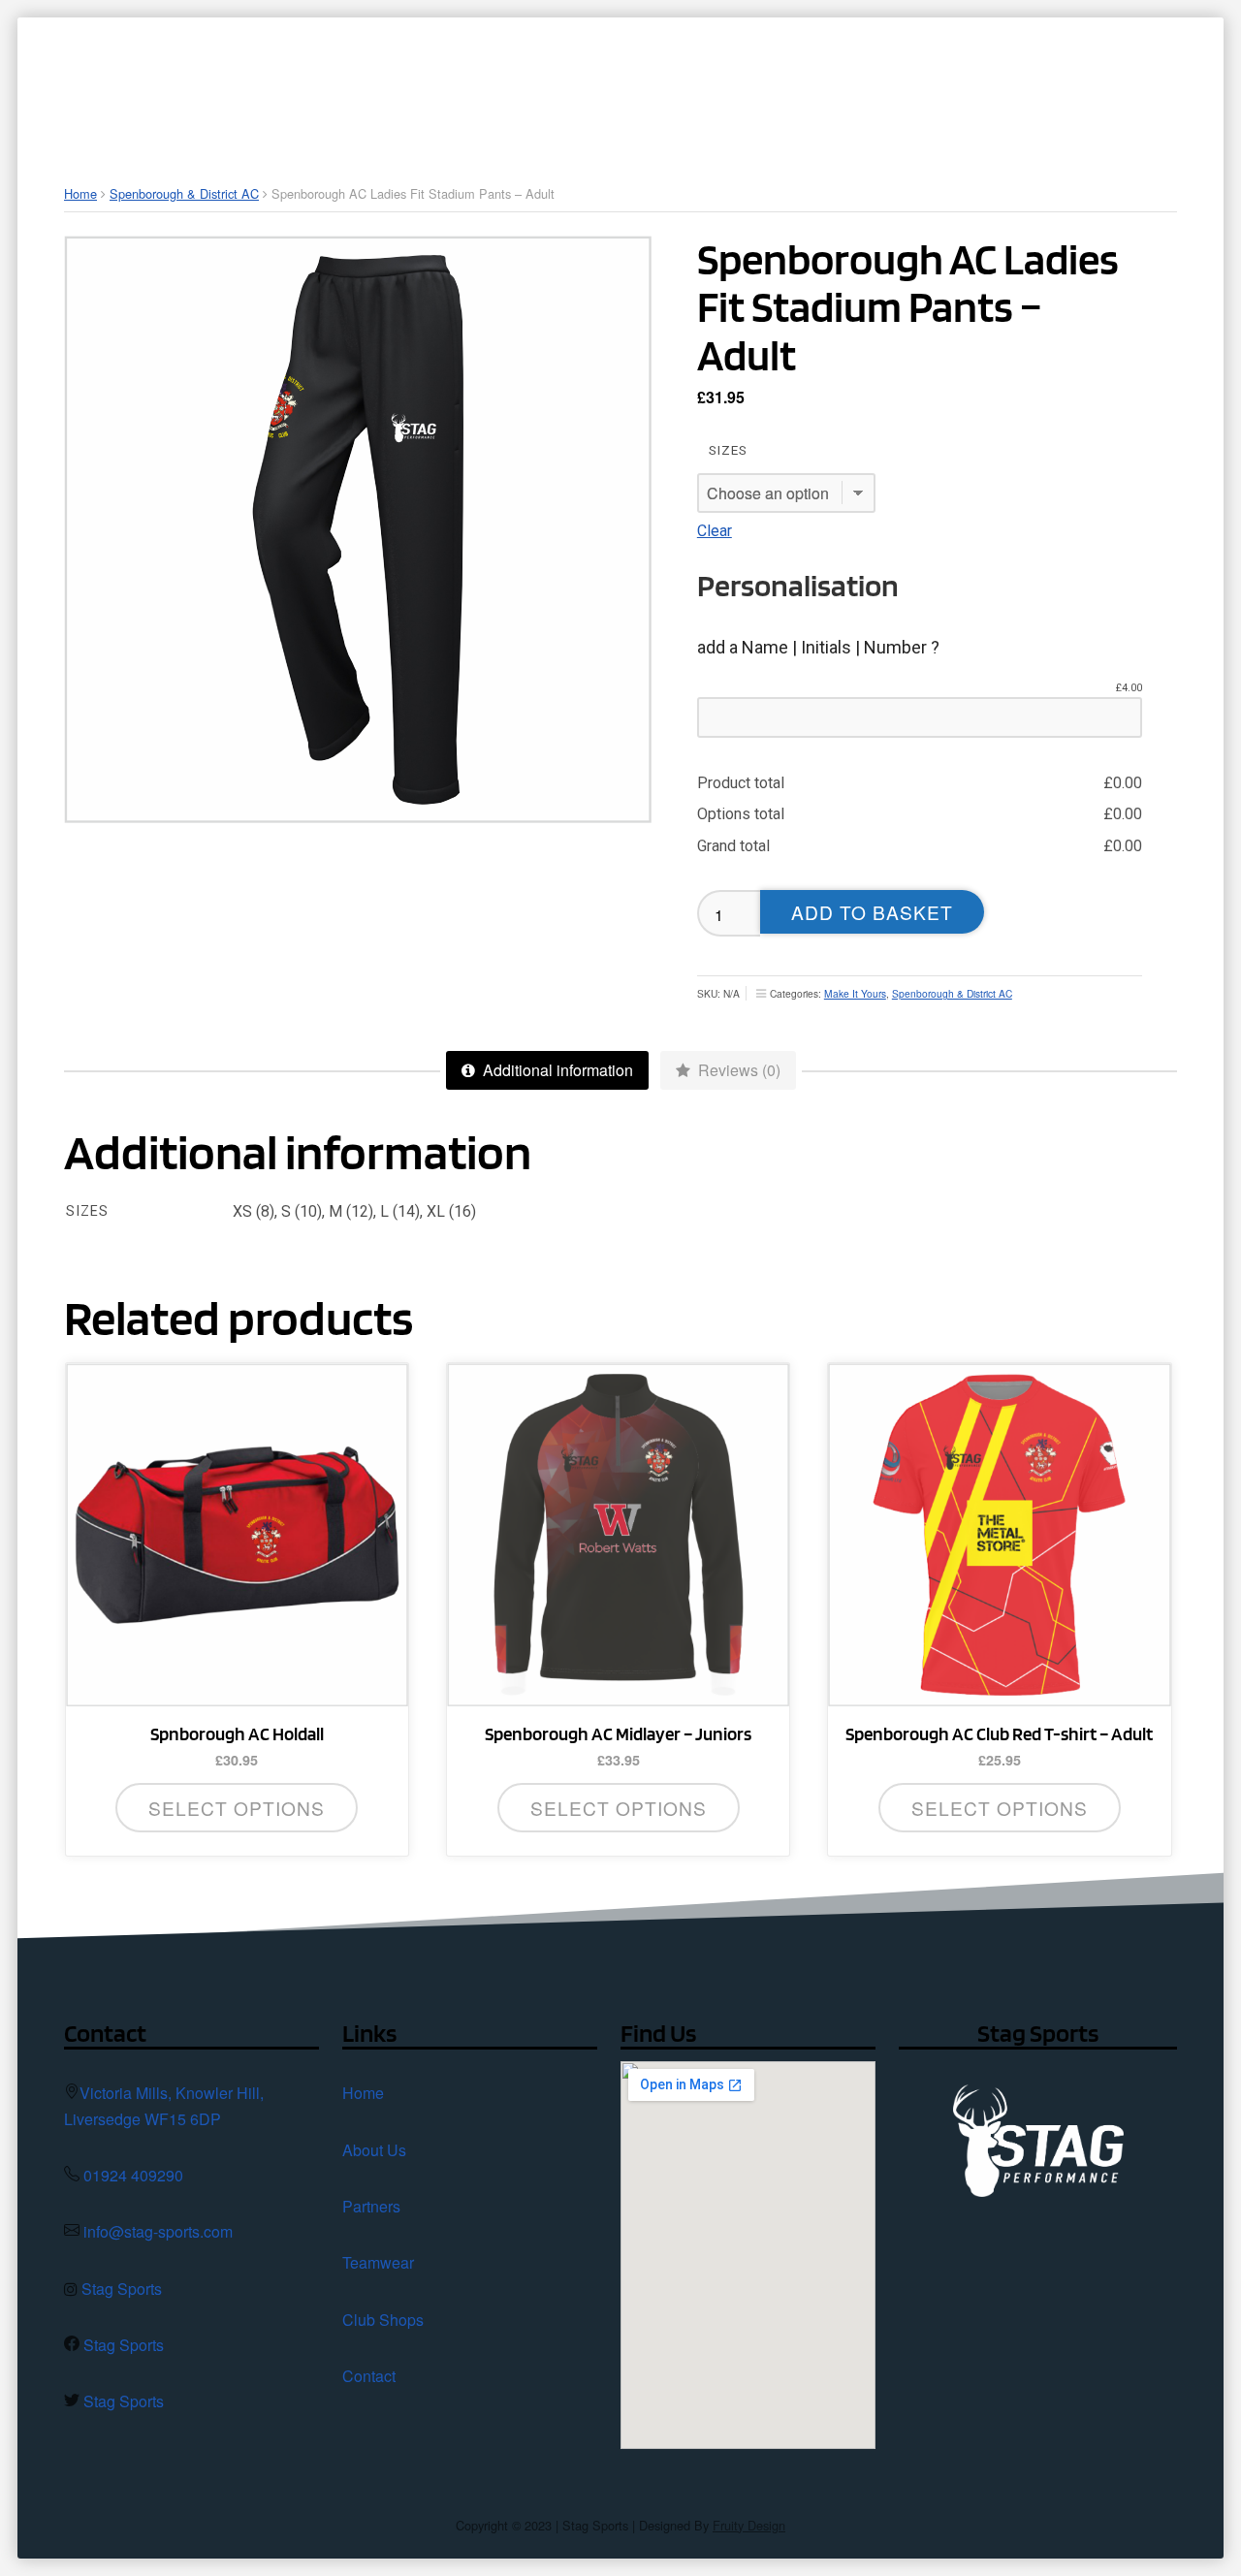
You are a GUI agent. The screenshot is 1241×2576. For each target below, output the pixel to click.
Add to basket (872, 912)
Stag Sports (122, 2289)
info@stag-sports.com (158, 2231)
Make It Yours (855, 993)
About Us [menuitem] (489, 82)
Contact (369, 2376)
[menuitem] (396, 82)
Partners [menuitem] (615, 82)
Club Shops (383, 2320)
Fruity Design (749, 2525)
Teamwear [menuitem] (743, 82)
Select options (619, 1808)
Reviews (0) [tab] (737, 1070)
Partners (371, 2206)
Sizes (728, 450)
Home (80, 193)
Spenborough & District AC (184, 193)
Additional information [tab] (556, 1070)
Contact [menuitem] (1032, 82)
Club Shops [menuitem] (882, 82)
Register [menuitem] (1151, 82)
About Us (374, 2150)
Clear (715, 531)
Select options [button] (237, 1808)
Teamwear (378, 2262)
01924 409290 (133, 2175)
